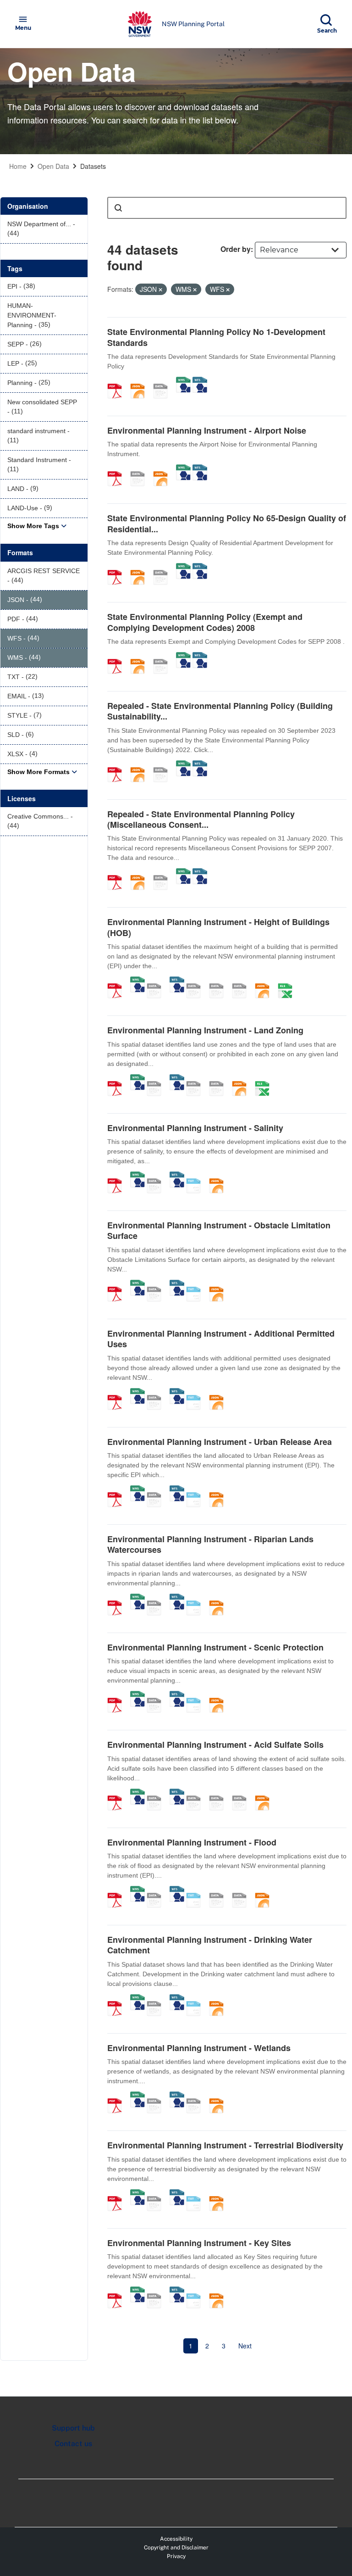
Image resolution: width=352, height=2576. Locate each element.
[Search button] (118, 208)
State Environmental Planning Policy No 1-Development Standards (216, 337)
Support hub (73, 2428)
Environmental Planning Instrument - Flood (192, 1842)
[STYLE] (197, 981)
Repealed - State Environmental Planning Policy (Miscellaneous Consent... (201, 819)
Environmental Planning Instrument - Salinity (195, 1128)
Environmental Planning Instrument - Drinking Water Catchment (210, 1945)
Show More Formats (38, 772)
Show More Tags (33, 526)
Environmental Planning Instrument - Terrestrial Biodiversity (225, 2145)
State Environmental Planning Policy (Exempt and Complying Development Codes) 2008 (205, 622)
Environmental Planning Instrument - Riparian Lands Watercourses (210, 1544)
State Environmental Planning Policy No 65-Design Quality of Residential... (227, 523)
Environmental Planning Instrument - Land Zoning (205, 1030)
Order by (236, 249)
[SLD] (220, 981)
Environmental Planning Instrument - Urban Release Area (220, 1442)
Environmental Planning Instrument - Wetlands (199, 2048)
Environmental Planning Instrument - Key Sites (199, 2243)
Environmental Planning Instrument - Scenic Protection (215, 1647)
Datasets (93, 166)
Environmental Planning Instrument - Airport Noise (207, 430)
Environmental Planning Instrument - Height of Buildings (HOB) (218, 927)
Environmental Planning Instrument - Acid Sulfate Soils (215, 1745)
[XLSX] (288, 981)
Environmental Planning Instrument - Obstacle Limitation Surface (219, 1230)
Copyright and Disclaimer (176, 2548)
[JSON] (141, 381)
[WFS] (200, 381)
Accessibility (176, 2539)
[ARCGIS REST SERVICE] (164, 381)
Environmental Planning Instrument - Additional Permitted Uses (221, 1339)
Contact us (73, 2444)
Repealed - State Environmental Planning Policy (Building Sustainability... (220, 711)
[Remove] (160, 290)
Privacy (176, 2556)
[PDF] (118, 381)
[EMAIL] (242, 981)
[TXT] (197, 1176)
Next (245, 2346)
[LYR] (197, 1079)
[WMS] (183, 381)
